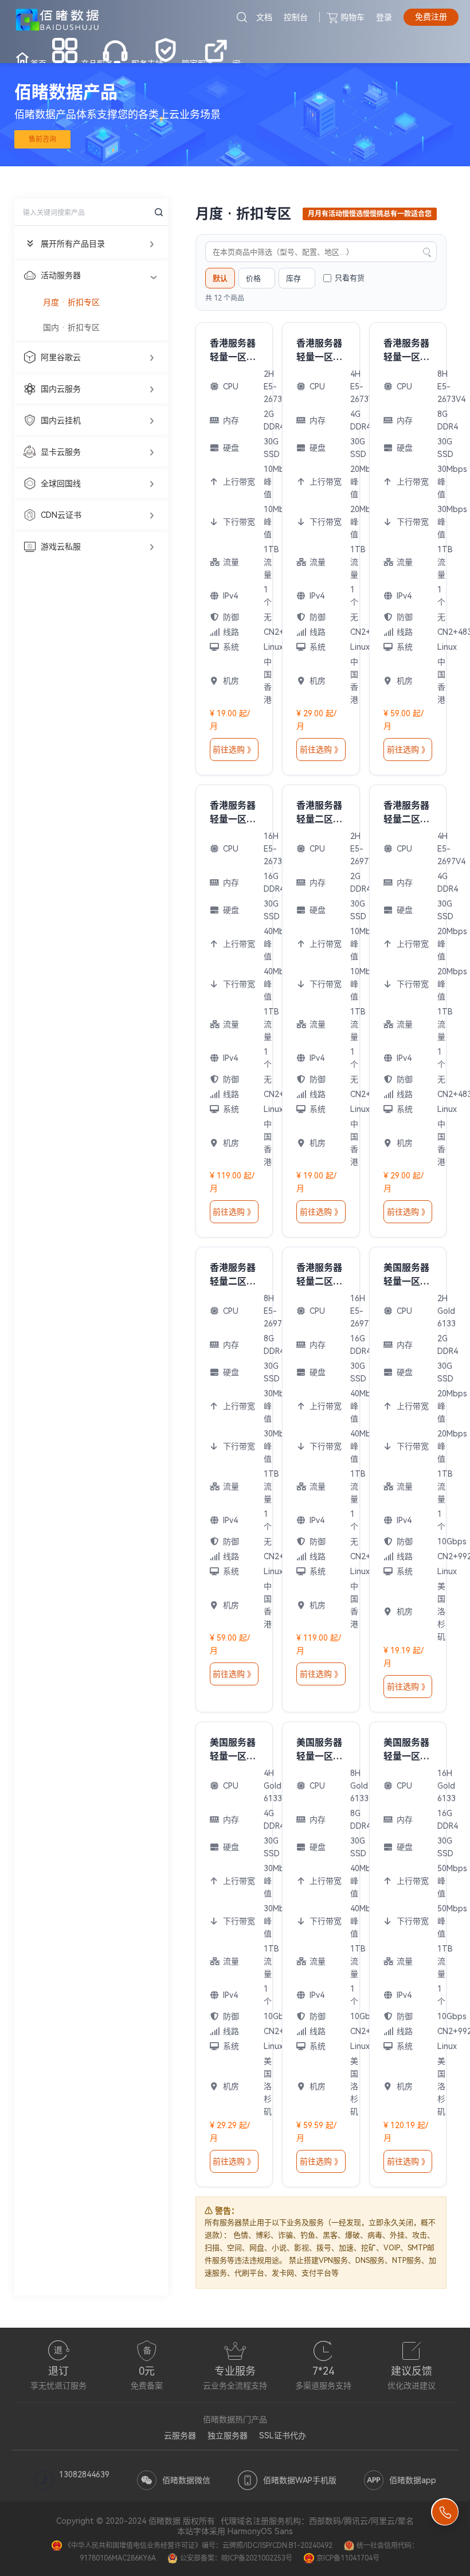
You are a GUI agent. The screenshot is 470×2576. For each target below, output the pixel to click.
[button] (91, 244)
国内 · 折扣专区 (71, 327)
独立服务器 (228, 2436)
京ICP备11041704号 (348, 2558)
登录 (384, 17)
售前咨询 (42, 139)
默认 (220, 278)
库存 (293, 278)
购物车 (352, 17)
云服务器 (180, 2436)
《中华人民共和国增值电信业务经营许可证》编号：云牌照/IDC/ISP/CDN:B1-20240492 (198, 2546)
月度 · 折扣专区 (71, 302)
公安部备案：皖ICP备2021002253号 (236, 2558)
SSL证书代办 (283, 2436)
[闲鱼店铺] (216, 49)
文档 (264, 17)
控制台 (296, 17)
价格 (253, 278)
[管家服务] (166, 49)
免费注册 (431, 17)
